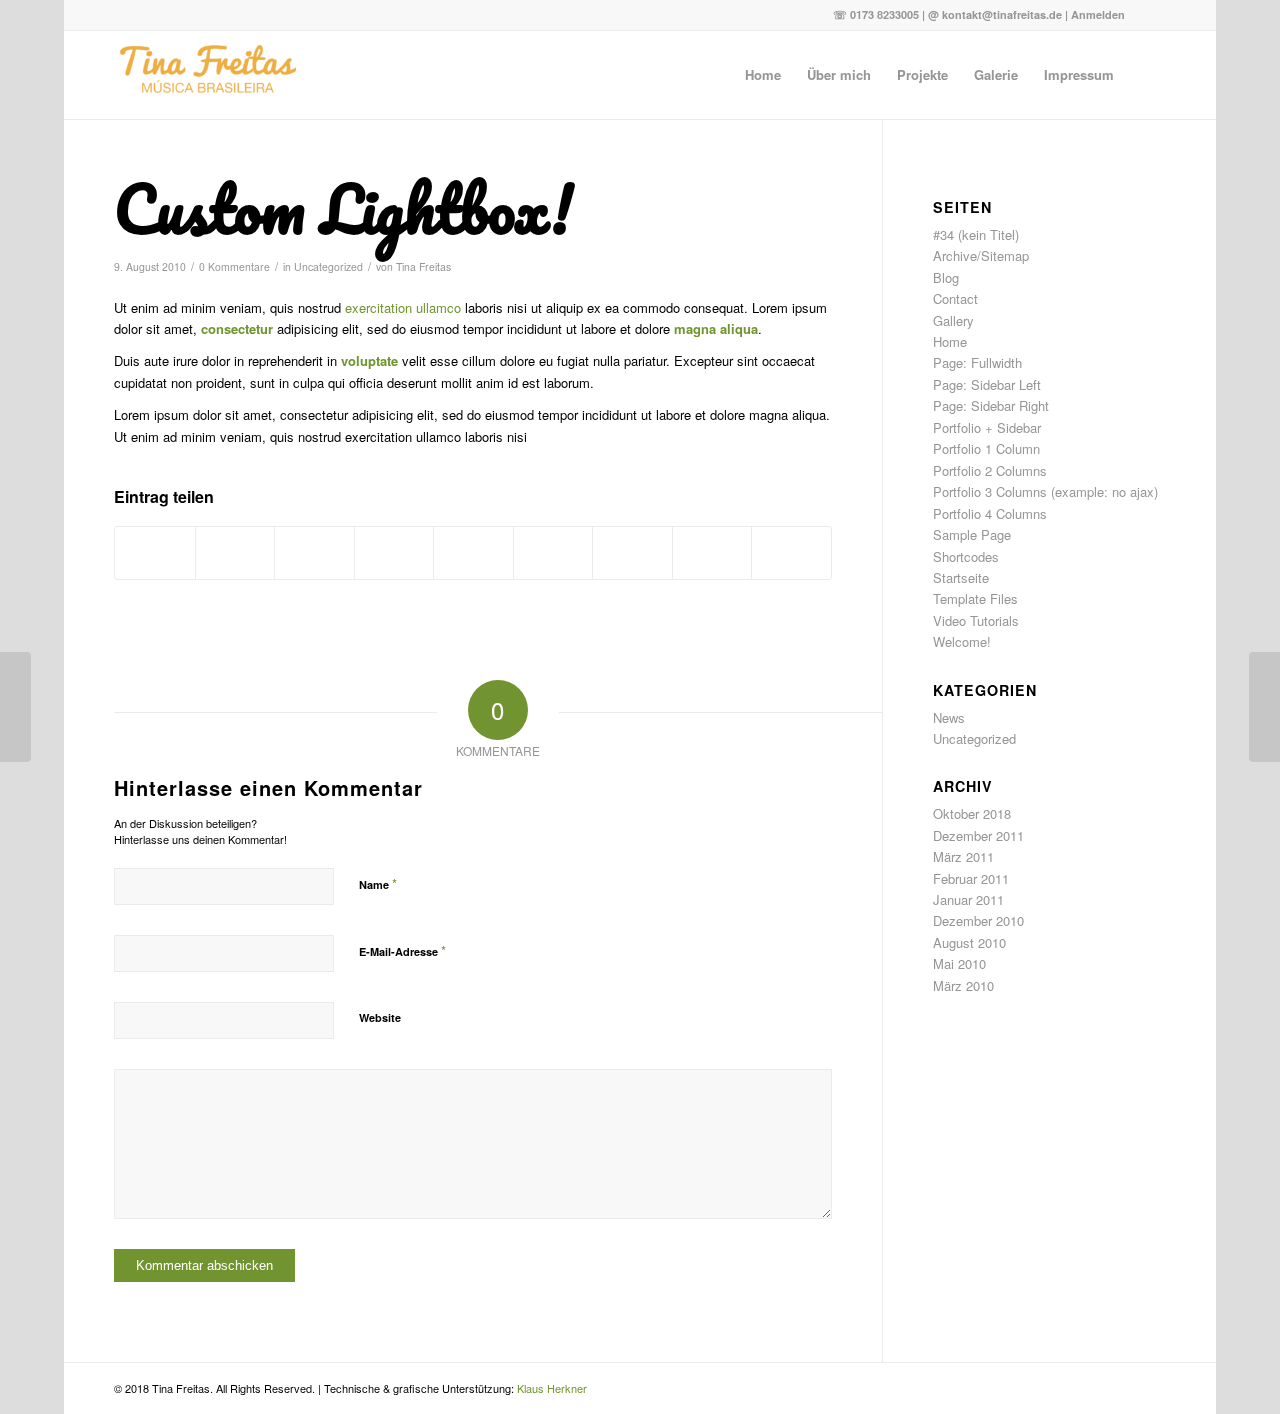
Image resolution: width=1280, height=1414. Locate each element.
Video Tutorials (976, 620)
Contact (955, 298)
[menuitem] (763, 75)
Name (378, 883)
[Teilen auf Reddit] (712, 553)
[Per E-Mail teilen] (791, 553)
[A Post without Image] (15, 707)
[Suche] (1146, 75)
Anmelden (1098, 14)
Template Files (975, 598)
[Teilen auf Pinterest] (394, 553)
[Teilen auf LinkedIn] (473, 553)
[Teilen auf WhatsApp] (314, 553)
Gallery (953, 320)
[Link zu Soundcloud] (1151, 15)
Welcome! (962, 641)
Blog (946, 277)
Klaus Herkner (552, 1388)
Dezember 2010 (978, 920)
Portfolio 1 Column (986, 448)
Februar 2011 (971, 878)
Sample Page (972, 534)
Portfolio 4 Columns (990, 513)
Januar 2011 (968, 899)
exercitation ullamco (403, 307)
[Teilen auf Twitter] (235, 553)
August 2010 (969, 942)
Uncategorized (328, 266)
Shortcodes (966, 556)
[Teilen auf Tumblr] (553, 553)
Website (380, 1017)
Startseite (961, 577)
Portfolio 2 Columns (990, 470)
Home (950, 341)
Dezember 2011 (978, 835)
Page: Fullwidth (977, 362)
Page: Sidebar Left (987, 384)
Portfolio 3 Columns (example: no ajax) (1045, 491)
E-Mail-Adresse (402, 950)
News (949, 717)
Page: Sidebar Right (991, 405)
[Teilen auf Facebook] (155, 553)
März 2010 (963, 985)
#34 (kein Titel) (976, 234)
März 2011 (963, 856)
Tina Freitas (423, 266)
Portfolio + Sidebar (987, 427)
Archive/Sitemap (981, 255)
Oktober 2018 (972, 813)
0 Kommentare (234, 266)
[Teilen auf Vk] (632, 553)
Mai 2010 (959, 963)
